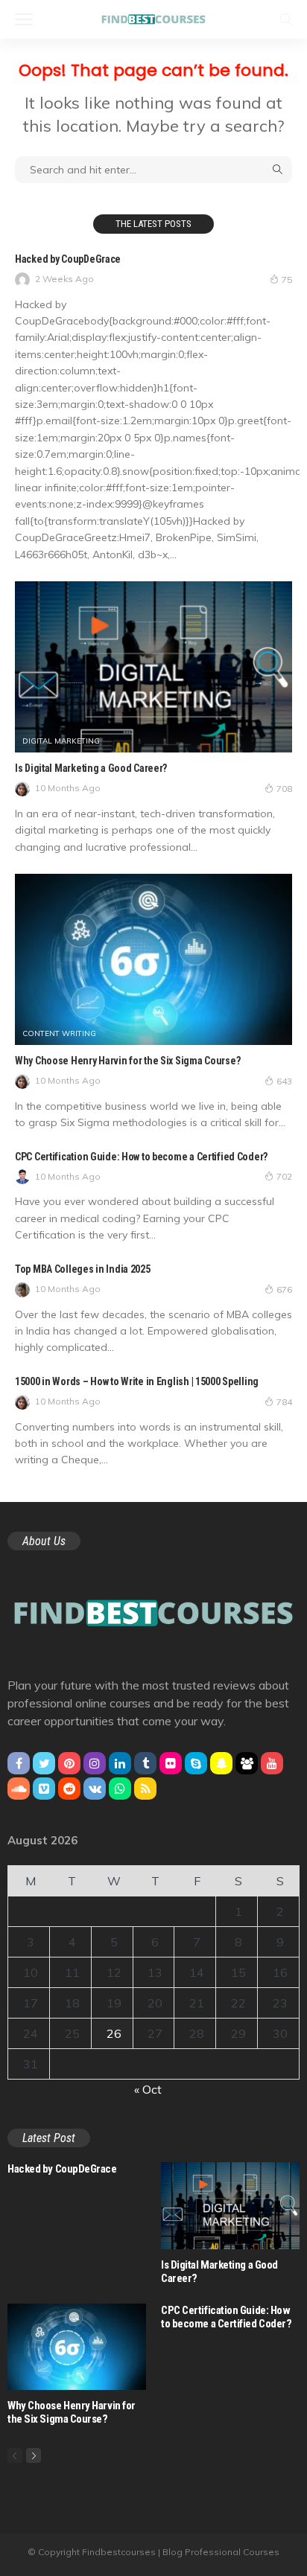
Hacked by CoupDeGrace (68, 259)
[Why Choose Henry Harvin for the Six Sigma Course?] (153, 959)
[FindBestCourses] (153, 17)
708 (284, 789)
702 (284, 1176)
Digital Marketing (61, 741)
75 (287, 279)
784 (284, 1402)
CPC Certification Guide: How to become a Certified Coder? (141, 1157)
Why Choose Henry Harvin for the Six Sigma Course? (127, 1061)
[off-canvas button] (24, 19)
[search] (286, 19)
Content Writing (59, 1034)
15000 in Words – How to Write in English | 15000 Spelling (137, 1381)
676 (284, 1289)
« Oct (148, 2089)
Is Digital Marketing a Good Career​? (91, 768)
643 (284, 1081)
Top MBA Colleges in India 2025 (83, 1269)
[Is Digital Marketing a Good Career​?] (153, 667)
